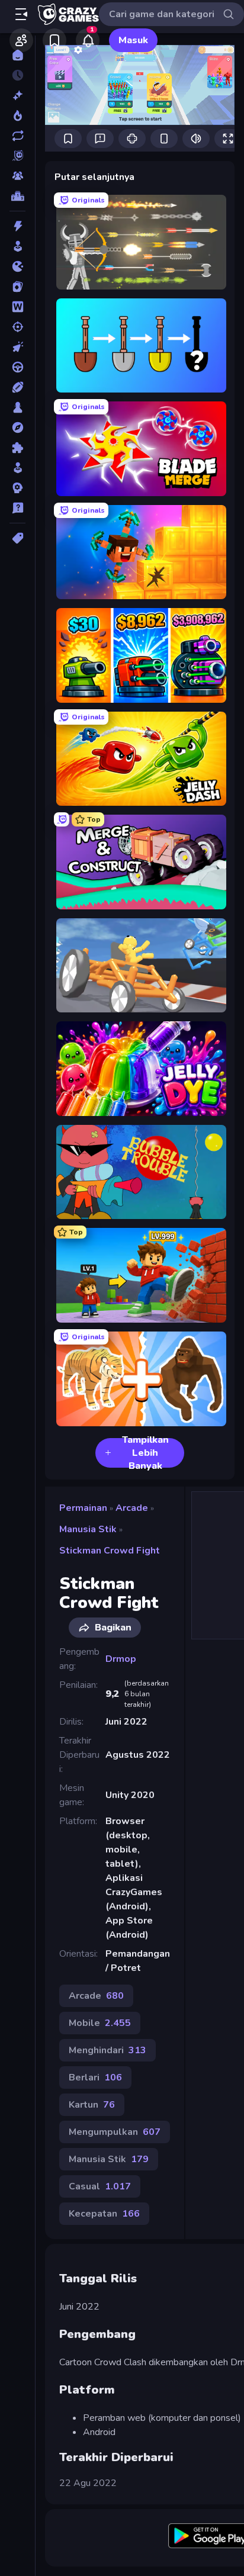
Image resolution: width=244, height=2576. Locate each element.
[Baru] (17, 95)
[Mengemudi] (17, 367)
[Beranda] (17, 55)
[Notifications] (88, 40)
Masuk (133, 40)
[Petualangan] (17, 427)
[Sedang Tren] (17, 115)
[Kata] (17, 307)
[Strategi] (17, 488)
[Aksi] (17, 226)
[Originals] (17, 156)
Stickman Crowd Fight (110, 1551)
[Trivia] (17, 508)
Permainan (83, 1508)
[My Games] (54, 40)
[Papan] (17, 407)
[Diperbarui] (17, 136)
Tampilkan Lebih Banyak (145, 1453)
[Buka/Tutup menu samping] (21, 14)
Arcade (132, 1508)
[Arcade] (17, 246)
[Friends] (21, 40)
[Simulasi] (17, 468)
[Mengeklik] (17, 347)
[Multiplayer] (17, 176)
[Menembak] (17, 327)
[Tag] (17, 538)
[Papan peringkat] (17, 196)
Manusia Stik (88, 1529)
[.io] (17, 266)
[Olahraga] (17, 387)
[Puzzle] (17, 448)
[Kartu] (17, 287)
